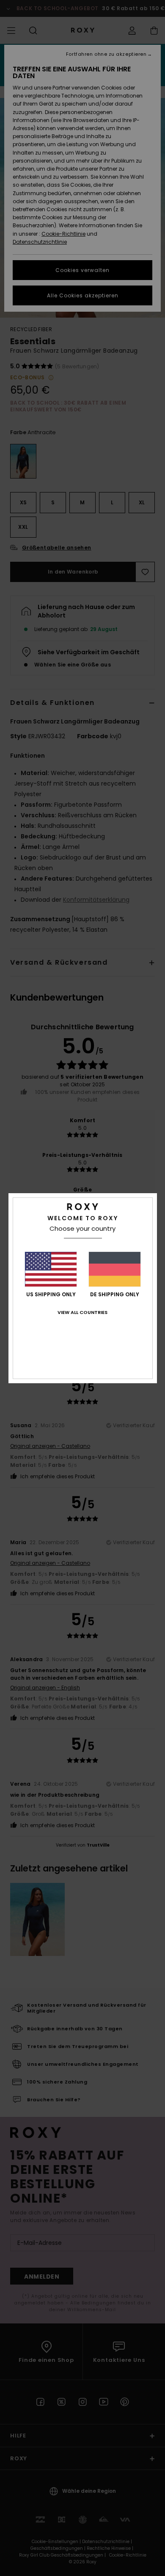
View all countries (82, 1312)
